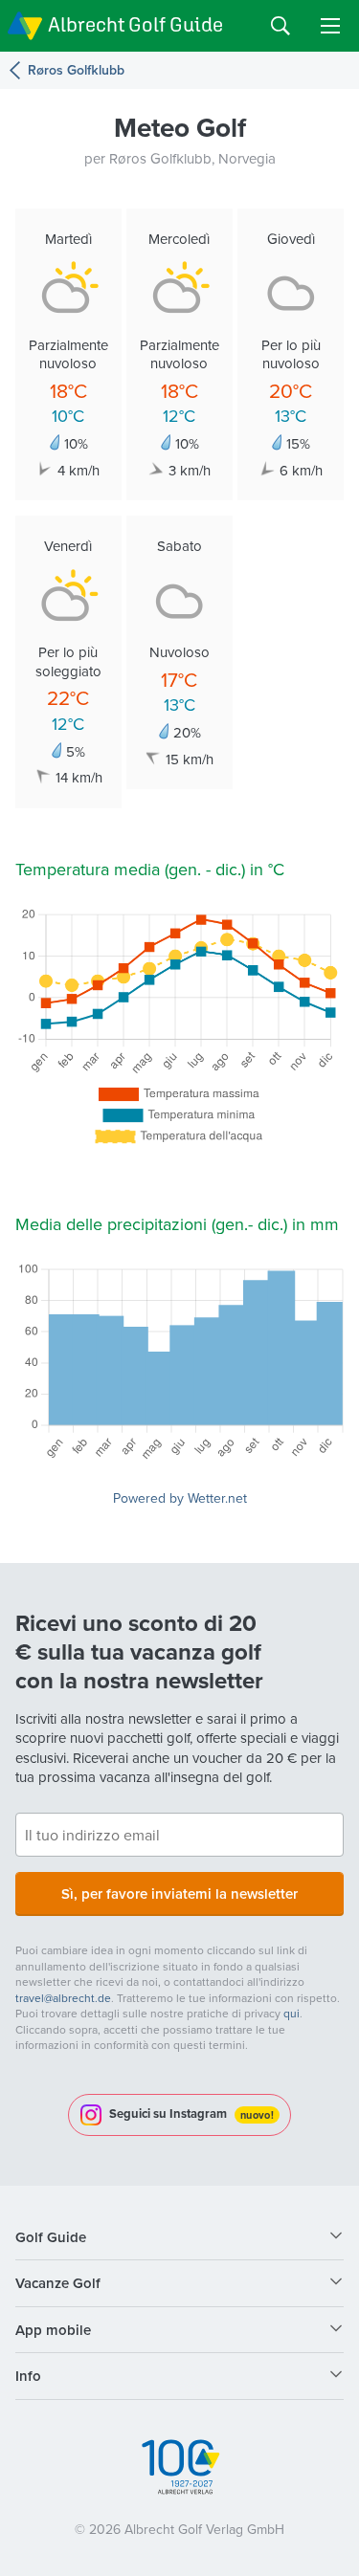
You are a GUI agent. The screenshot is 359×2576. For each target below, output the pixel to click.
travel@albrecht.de (63, 1998)
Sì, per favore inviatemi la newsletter (179, 1893)
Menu (330, 26)
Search (280, 26)
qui (292, 2013)
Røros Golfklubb (76, 70)
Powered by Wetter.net (180, 1498)
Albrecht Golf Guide (135, 24)
